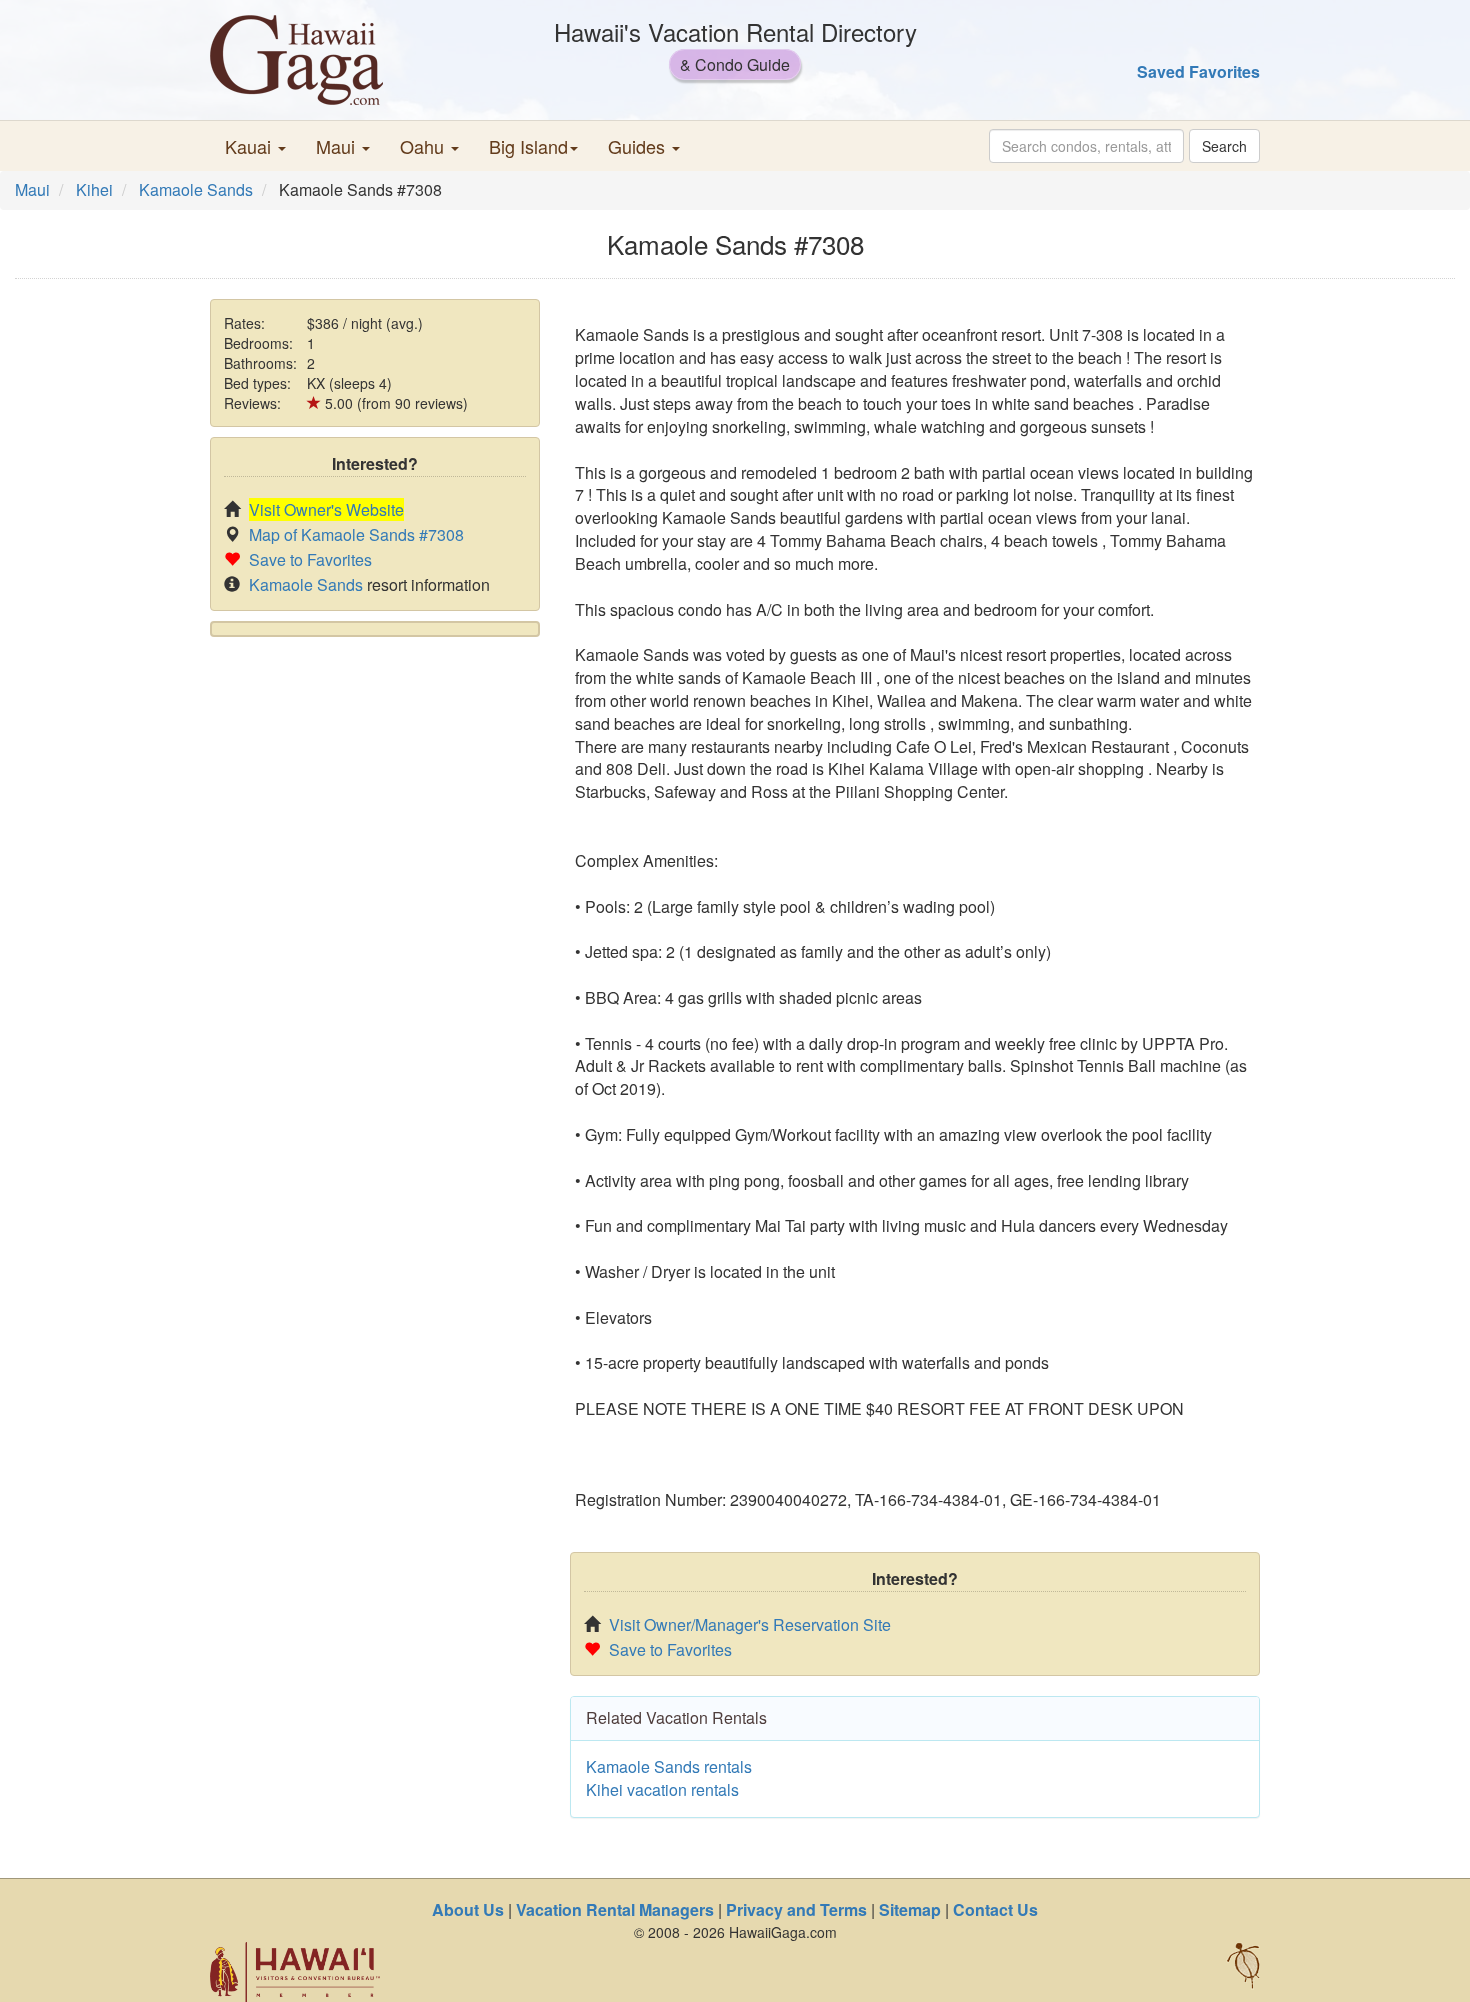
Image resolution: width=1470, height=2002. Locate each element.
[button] (255, 146)
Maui (32, 189)
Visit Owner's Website (326, 509)
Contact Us (995, 1909)
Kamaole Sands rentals (669, 1766)
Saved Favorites (1198, 71)
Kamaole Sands (196, 189)
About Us (468, 1909)
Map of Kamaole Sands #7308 (356, 534)
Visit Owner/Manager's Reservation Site (750, 1624)
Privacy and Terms (796, 1909)
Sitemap (910, 1909)
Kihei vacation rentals (662, 1789)
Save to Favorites (310, 559)
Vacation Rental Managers (615, 1909)
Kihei (94, 189)
